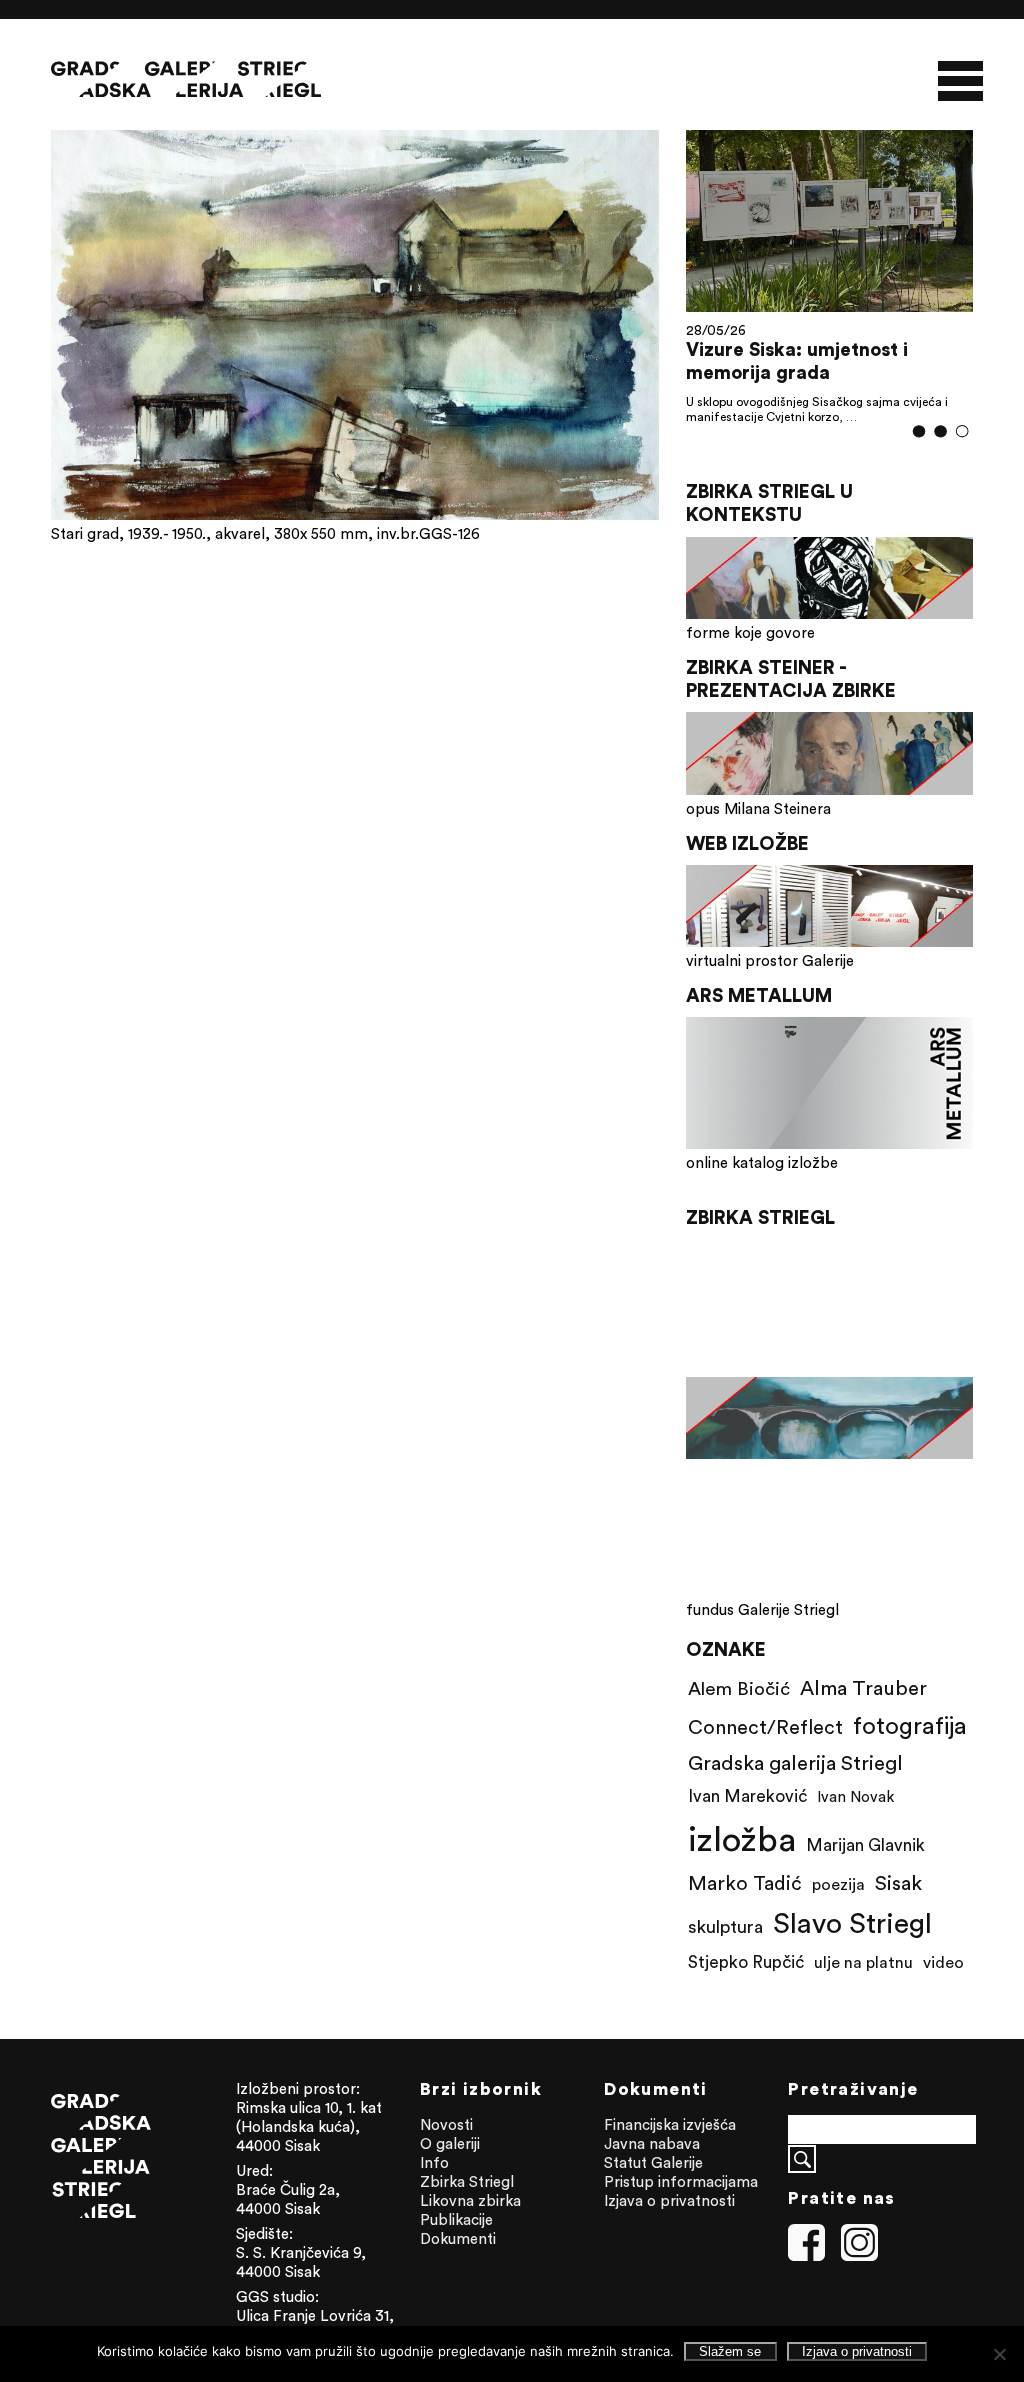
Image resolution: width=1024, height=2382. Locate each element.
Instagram (860, 2243)
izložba (742, 1838)
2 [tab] (940, 432)
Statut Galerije (653, 2162)
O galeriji (450, 2143)
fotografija (910, 1725)
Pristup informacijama (681, 2181)
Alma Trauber (863, 1687)
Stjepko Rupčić (746, 1962)
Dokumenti (458, 2238)
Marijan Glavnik (865, 1845)
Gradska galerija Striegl (795, 1762)
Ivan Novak (855, 1796)
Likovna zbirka (470, 2200)
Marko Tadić (745, 1882)
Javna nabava (652, 2143)
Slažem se (730, 2351)
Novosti (446, 2124)
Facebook (807, 2243)
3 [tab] (962, 431)
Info (434, 2162)
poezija (838, 1884)
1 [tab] (918, 432)
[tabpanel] (829, 275)
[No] (999, 2354)
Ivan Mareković (747, 1796)
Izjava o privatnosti (669, 2200)
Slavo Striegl (852, 1923)
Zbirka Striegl (467, 2181)
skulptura (725, 1926)
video (943, 1962)
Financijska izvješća (670, 2124)
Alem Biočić (739, 1688)
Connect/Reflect (765, 1726)
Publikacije (456, 2219)
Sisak (898, 1882)
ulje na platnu (863, 1962)
